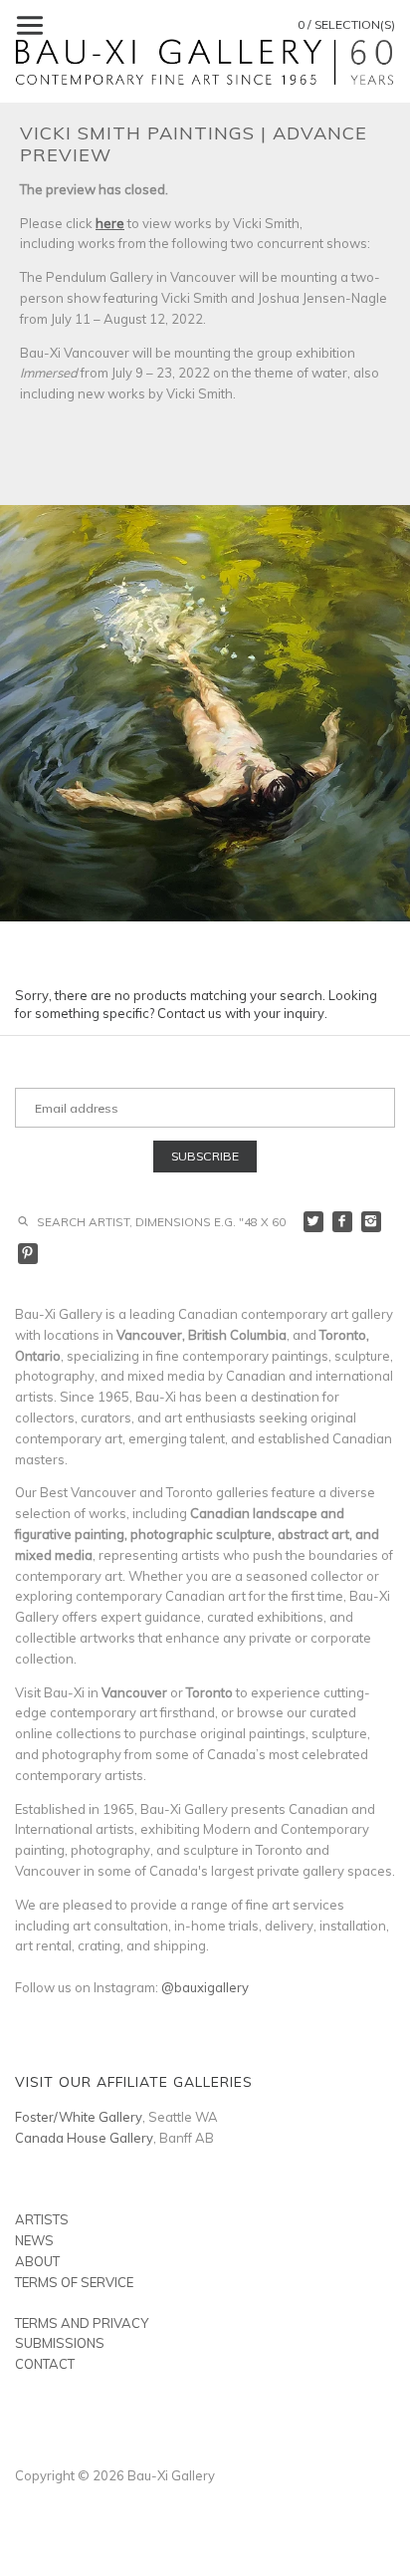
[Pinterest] (28, 1254)
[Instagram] (372, 1222)
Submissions (60, 2343)
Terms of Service (74, 2282)
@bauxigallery (205, 1987)
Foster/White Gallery (79, 2117)
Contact (45, 2364)
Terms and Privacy (82, 2323)
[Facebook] (343, 1222)
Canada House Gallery (84, 2138)
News (34, 2240)
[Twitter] (314, 1222)
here (110, 223)
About (37, 2261)
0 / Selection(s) (346, 24)
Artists (42, 2219)
